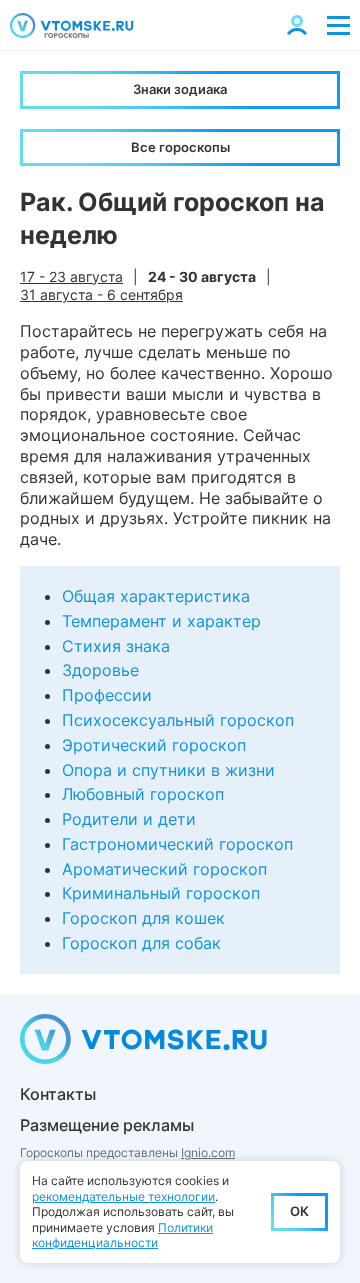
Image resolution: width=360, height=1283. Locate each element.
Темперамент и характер (161, 621)
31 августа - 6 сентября (101, 294)
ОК (299, 1211)
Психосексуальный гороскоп (178, 720)
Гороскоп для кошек (143, 918)
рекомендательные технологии (123, 1196)
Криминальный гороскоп (161, 893)
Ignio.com (208, 1152)
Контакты (58, 1094)
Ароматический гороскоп (164, 869)
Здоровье (100, 670)
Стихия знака (116, 646)
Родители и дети (129, 819)
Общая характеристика (156, 596)
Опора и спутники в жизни (168, 770)
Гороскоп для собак (141, 943)
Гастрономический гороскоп (177, 844)
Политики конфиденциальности (122, 1235)
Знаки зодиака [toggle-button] (180, 89)
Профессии (107, 695)
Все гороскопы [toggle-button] (180, 147)
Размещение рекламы (107, 1125)
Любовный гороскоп (143, 794)
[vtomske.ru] (72, 25)
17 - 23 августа (71, 276)
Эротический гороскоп (154, 745)
